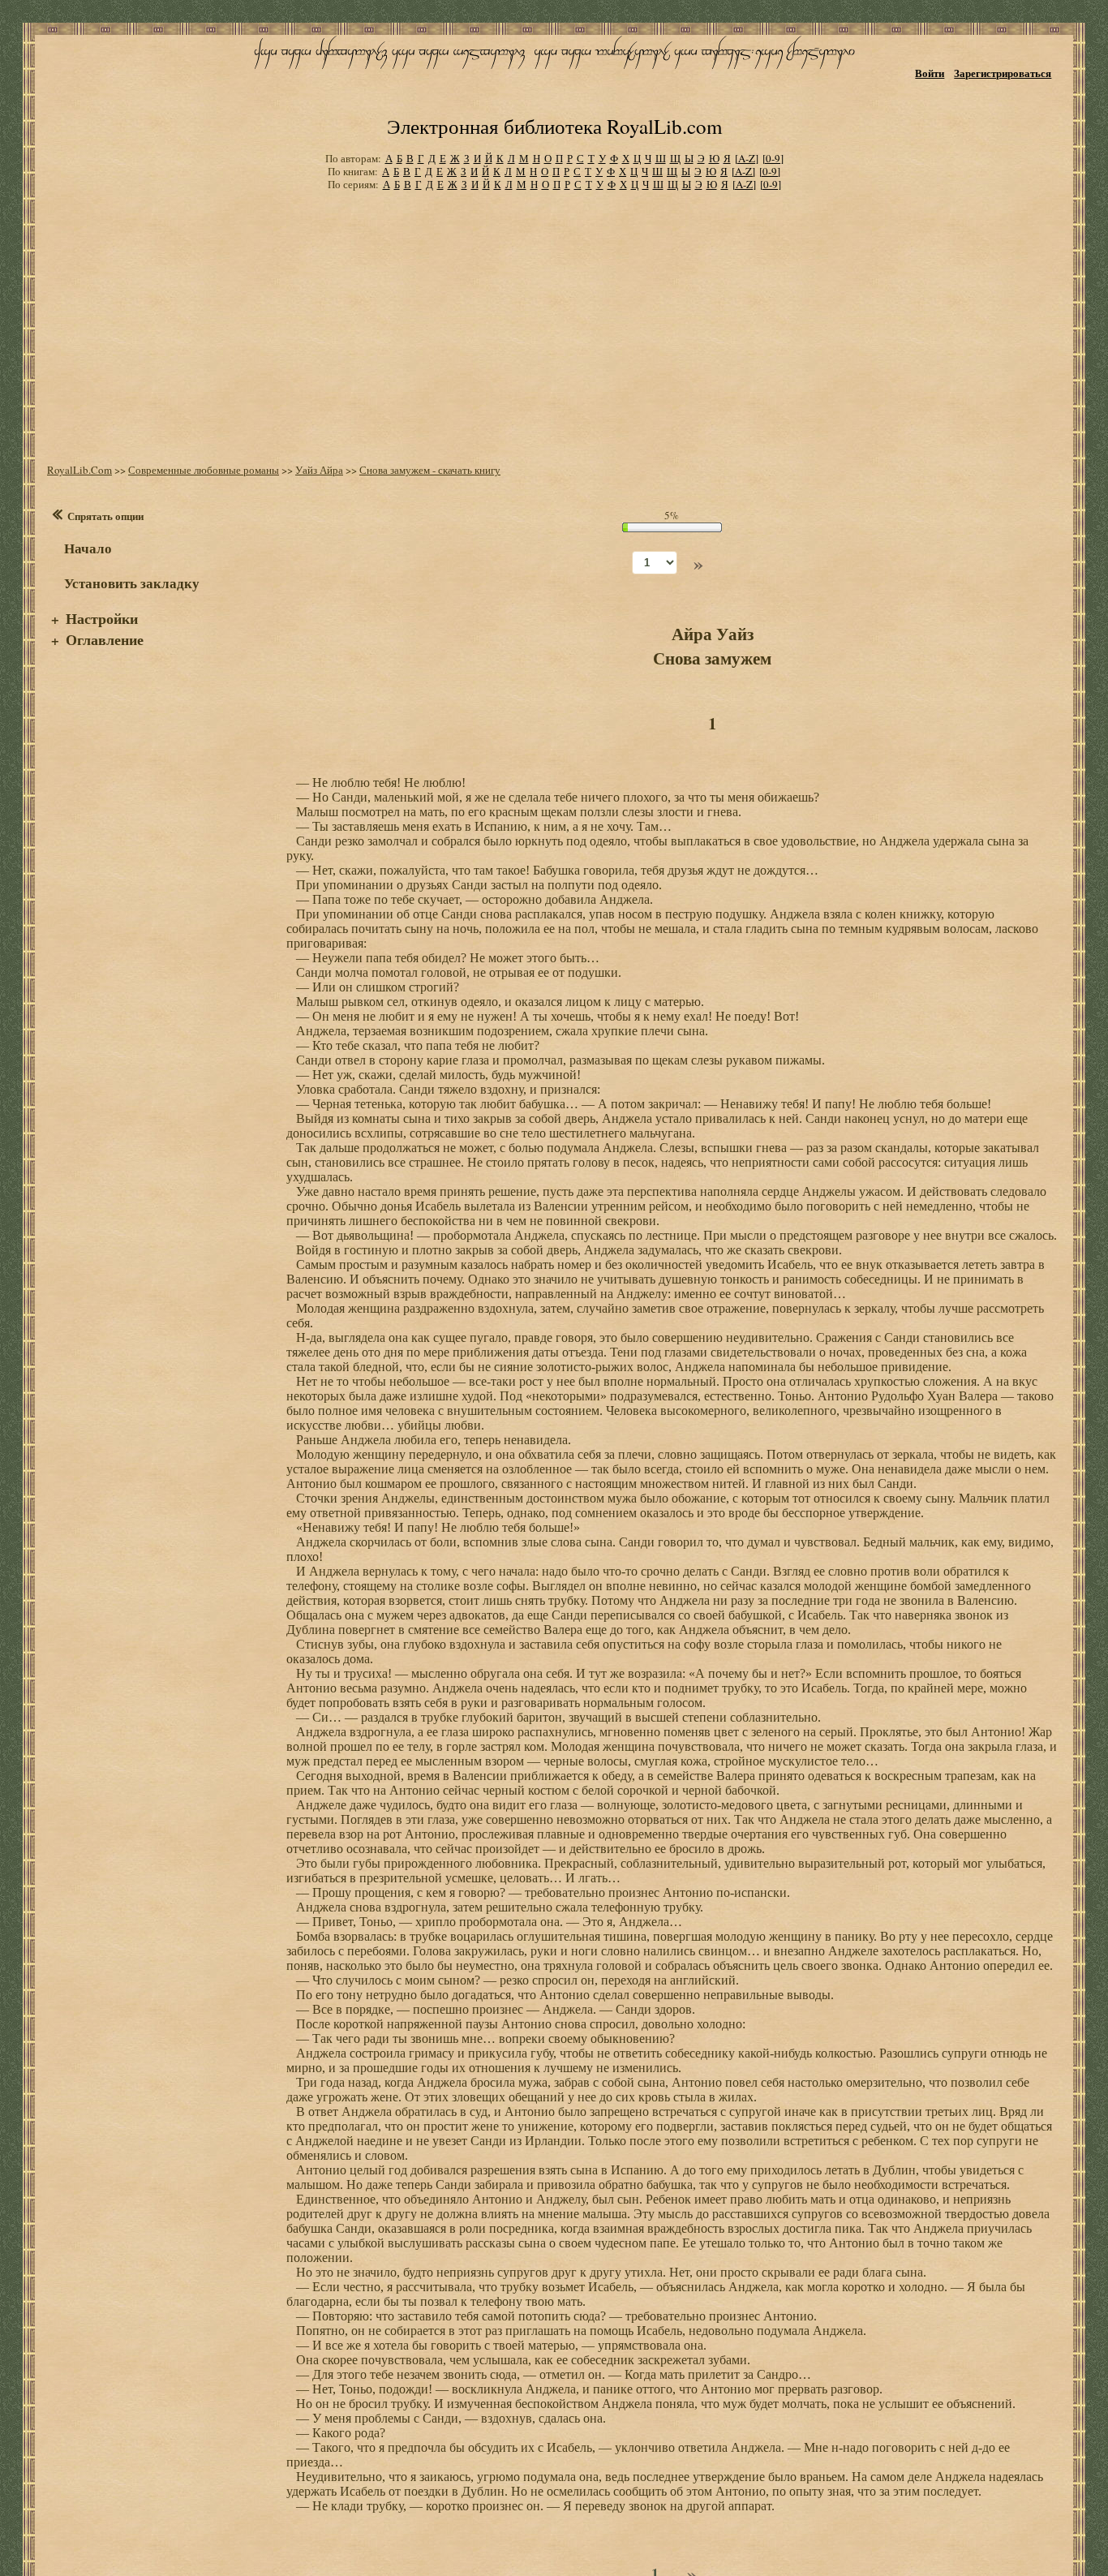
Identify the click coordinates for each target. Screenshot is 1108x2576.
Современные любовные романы (204, 470)
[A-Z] (747, 158)
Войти (930, 73)
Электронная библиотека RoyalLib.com (554, 126)
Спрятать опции (105, 516)
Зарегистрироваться (1003, 73)
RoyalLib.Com (79, 470)
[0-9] (773, 158)
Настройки (102, 618)
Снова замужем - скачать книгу (430, 470)
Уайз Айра (319, 470)
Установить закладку (132, 583)
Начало (88, 548)
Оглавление (105, 639)
